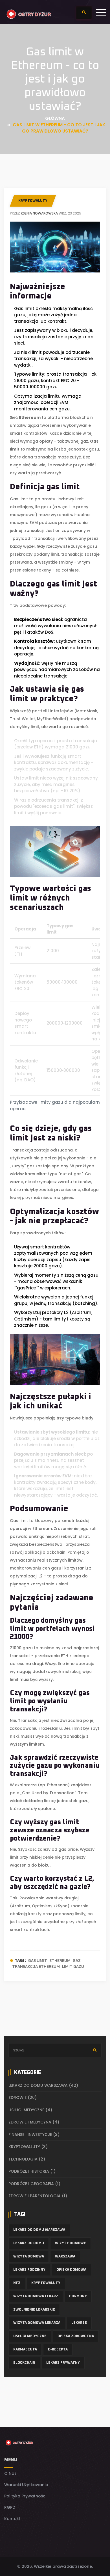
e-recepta (58, 2350)
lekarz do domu (29, 2243)
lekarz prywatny (63, 2363)
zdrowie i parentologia (38, 2196)
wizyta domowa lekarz (36, 2296)
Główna (55, 118)
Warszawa (65, 2257)
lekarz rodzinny (29, 2270)
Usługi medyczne (30, 2110)
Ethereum (60, 1961)
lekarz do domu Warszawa (43, 2085)
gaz (77, 1961)
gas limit (38, 1961)
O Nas (10, 2473)
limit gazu (73, 1967)
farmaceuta (25, 2350)
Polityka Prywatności (25, 2496)
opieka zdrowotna (76, 2336)
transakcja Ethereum (36, 1967)
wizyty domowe (71, 2243)
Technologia (27, 2159)
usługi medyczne (30, 2336)
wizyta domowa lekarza (37, 2323)
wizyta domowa (29, 2257)
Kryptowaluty (33, 201)
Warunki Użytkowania (26, 2485)
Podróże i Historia (32, 2171)
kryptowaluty (46, 2283)
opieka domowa (71, 2270)
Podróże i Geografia (34, 2184)
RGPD (10, 2507)
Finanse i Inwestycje (34, 2135)
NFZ (17, 2283)
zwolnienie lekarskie (34, 2310)
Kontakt (12, 2519)
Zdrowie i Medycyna (34, 2122)
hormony (78, 2296)
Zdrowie (23, 2097)
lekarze (79, 2323)
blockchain (24, 2363)
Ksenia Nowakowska (39, 213)
